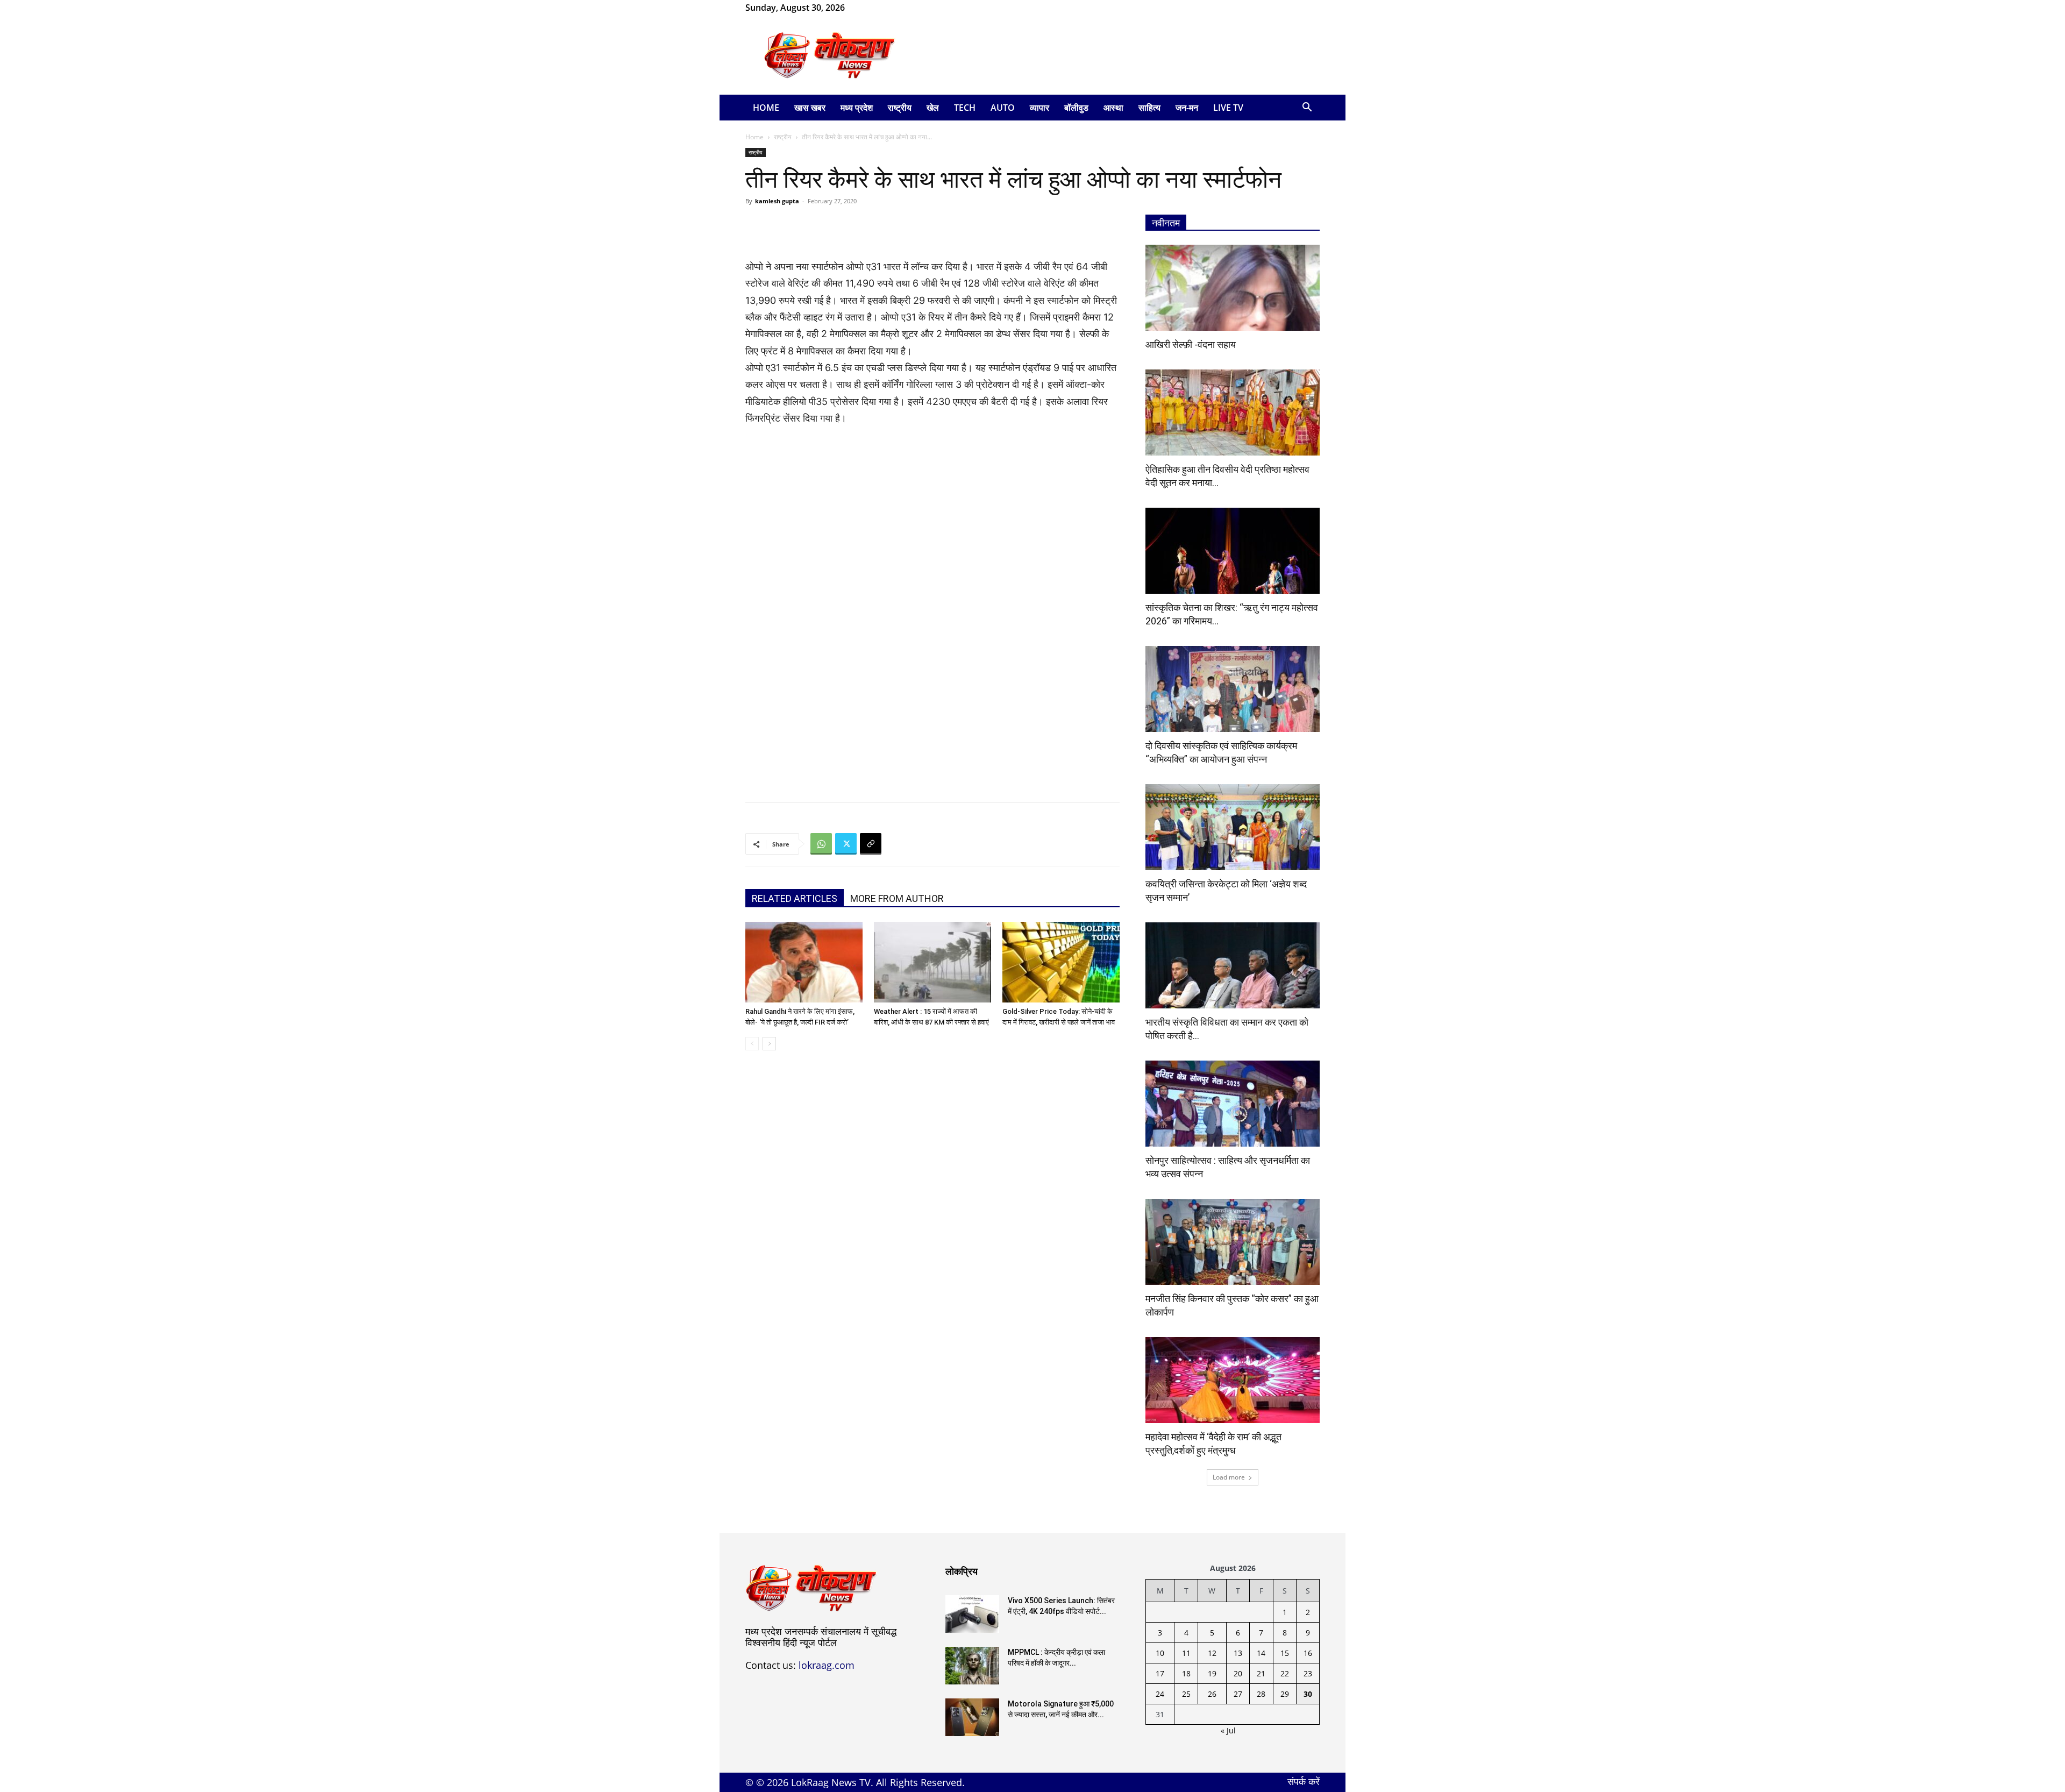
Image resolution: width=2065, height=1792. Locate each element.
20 (1238, 1673)
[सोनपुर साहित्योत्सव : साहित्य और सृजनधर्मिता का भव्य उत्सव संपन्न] (1233, 1104)
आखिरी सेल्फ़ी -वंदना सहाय (1191, 344)
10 (1160, 1653)
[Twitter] (846, 844)
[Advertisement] (1124, 55)
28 (1261, 1694)
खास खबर (810, 108)
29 (1285, 1694)
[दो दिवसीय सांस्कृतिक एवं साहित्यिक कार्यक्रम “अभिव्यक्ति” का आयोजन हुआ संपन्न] (1233, 689)
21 (1261, 1673)
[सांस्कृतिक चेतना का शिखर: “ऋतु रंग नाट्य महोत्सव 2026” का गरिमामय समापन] (1233, 551)
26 (1212, 1694)
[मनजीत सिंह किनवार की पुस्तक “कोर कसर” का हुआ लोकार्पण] (1233, 1242)
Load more (1229, 1477)
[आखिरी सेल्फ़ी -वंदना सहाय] (1233, 288)
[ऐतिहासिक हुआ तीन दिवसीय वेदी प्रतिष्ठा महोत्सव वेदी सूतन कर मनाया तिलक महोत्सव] (1233, 413)
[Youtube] (906, 8)
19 (1212, 1673)
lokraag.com (827, 1665)
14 (1261, 1653)
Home (766, 108)
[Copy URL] (871, 844)
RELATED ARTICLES (795, 898)
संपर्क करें (1304, 1781)
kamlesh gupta (777, 201)
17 (1160, 1673)
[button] (1307, 108)
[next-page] (769, 1044)
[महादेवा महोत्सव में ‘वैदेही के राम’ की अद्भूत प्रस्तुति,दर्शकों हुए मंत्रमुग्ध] (1233, 1380)
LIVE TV (1228, 108)
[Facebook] (870, 8)
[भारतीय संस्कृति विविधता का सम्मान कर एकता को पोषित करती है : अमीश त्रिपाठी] (1233, 965)
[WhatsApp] (888, 8)
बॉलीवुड (1076, 108)
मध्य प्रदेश (857, 108)
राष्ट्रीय (900, 108)
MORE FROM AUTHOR (897, 898)
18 (1186, 1673)
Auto (1003, 108)
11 (1186, 1653)
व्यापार (1039, 108)
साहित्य (1149, 108)
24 (1160, 1694)
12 (1212, 1653)
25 (1186, 1694)
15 (1285, 1653)
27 (1238, 1694)
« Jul (1228, 1730)
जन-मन (1187, 108)
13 (1238, 1653)
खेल (933, 108)
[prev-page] (752, 1044)
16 (1308, 1653)
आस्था (1113, 108)
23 (1308, 1673)
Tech (965, 108)
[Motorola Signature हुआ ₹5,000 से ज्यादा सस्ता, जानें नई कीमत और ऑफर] (972, 1717)
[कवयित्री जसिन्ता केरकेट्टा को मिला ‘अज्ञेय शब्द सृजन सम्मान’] (1233, 827)
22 (1285, 1673)
